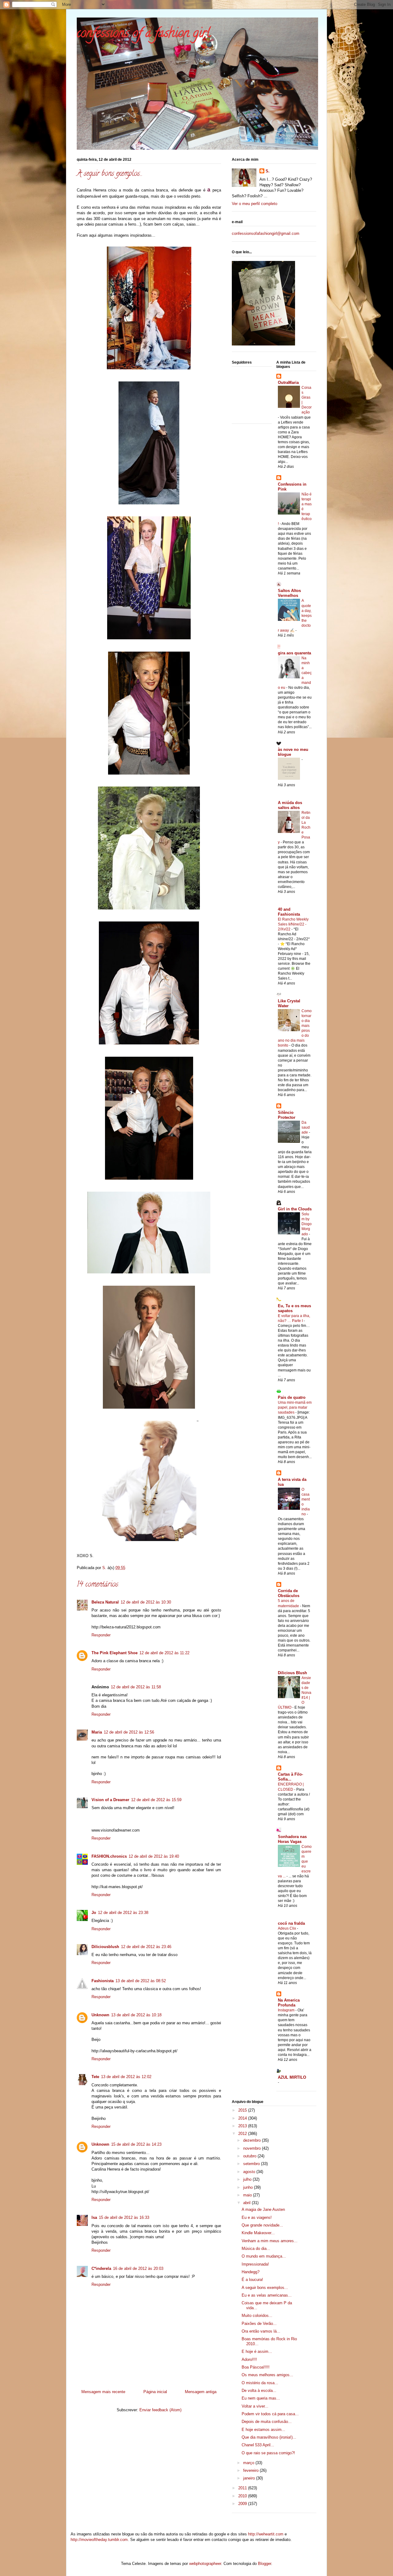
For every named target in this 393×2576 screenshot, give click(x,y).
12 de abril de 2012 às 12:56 (129, 1732)
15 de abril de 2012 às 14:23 (136, 2144)
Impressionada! (255, 2264)
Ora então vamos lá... (261, 2331)
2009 (243, 2504)
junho (249, 2187)
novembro (253, 2148)
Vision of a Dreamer (110, 1800)
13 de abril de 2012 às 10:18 (136, 2015)
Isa (94, 2217)
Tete (95, 2077)
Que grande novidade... (262, 2225)
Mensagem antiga (201, 2392)
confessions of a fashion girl (144, 34)
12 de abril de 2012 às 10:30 (146, 1602)
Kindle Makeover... (258, 2233)
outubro (250, 2156)
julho (248, 2179)
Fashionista (103, 1981)
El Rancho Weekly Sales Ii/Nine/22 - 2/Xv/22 (293, 924)
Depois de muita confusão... (267, 2422)
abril (247, 2203)
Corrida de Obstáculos (289, 1593)
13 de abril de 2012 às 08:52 (141, 1981)
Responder (101, 1635)
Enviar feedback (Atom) (160, 2410)
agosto (250, 2172)
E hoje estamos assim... (263, 2430)
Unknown (100, 2015)
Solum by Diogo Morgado (307, 1224)
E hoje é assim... (257, 2351)
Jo (94, 1913)
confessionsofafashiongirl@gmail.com (266, 233)
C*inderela (101, 2268)
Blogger (265, 2564)
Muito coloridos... (257, 2316)
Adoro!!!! (249, 2359)
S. (268, 171)
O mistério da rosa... (260, 2383)
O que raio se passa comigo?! (268, 2453)
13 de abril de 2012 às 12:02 (126, 2077)
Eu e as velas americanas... (267, 2295)
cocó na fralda (291, 1923)
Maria (97, 1732)
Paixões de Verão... (259, 2324)
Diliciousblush (105, 1947)
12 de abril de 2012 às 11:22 (164, 1653)
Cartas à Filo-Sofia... (290, 1777)
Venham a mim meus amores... (270, 2241)
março (249, 2463)
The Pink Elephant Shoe (115, 1653)
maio (248, 2195)
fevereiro (251, 2470)
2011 (243, 2488)
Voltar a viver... (255, 2406)
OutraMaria (288, 383)
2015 (243, 2110)
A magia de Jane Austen (263, 2209)
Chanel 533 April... (258, 2445)
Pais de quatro (292, 1397)
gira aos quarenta (294, 653)
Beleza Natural (105, 1602)
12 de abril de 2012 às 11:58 (136, 1687)
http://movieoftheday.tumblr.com (99, 2540)
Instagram (287, 2010)
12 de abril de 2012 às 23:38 (123, 1913)
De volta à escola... (259, 2391)
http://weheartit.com (266, 2534)
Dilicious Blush (292, 1673)
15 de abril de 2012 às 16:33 (124, 2217)
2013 (243, 2126)
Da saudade (306, 1127)
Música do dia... (256, 2249)
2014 (243, 2118)
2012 (243, 2134)
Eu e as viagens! (257, 2217)
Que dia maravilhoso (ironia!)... (269, 2437)
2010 (243, 2496)
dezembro (253, 2140)
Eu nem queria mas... (261, 2398)
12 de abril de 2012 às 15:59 (156, 1800)
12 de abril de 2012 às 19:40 (154, 1856)
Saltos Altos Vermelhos (289, 593)
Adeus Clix (287, 1928)
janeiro (250, 2478)
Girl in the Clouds (295, 1209)
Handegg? (251, 2272)
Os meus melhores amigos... (267, 2375)
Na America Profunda (289, 2003)
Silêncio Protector (287, 1115)
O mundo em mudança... (264, 2256)
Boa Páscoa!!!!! (256, 2367)
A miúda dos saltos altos (290, 805)
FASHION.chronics (109, 1856)
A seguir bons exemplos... (265, 2288)
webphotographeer (205, 2564)
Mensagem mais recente (103, 2392)
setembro (252, 2164)
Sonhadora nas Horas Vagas (292, 1839)
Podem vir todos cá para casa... (270, 2414)
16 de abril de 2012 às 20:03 (138, 2268)
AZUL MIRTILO (292, 2077)
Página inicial (155, 2392)
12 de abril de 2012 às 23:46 (146, 1947)
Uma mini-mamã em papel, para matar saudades (295, 1407)
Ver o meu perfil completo (255, 204)
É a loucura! (252, 2280)
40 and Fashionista (289, 912)
